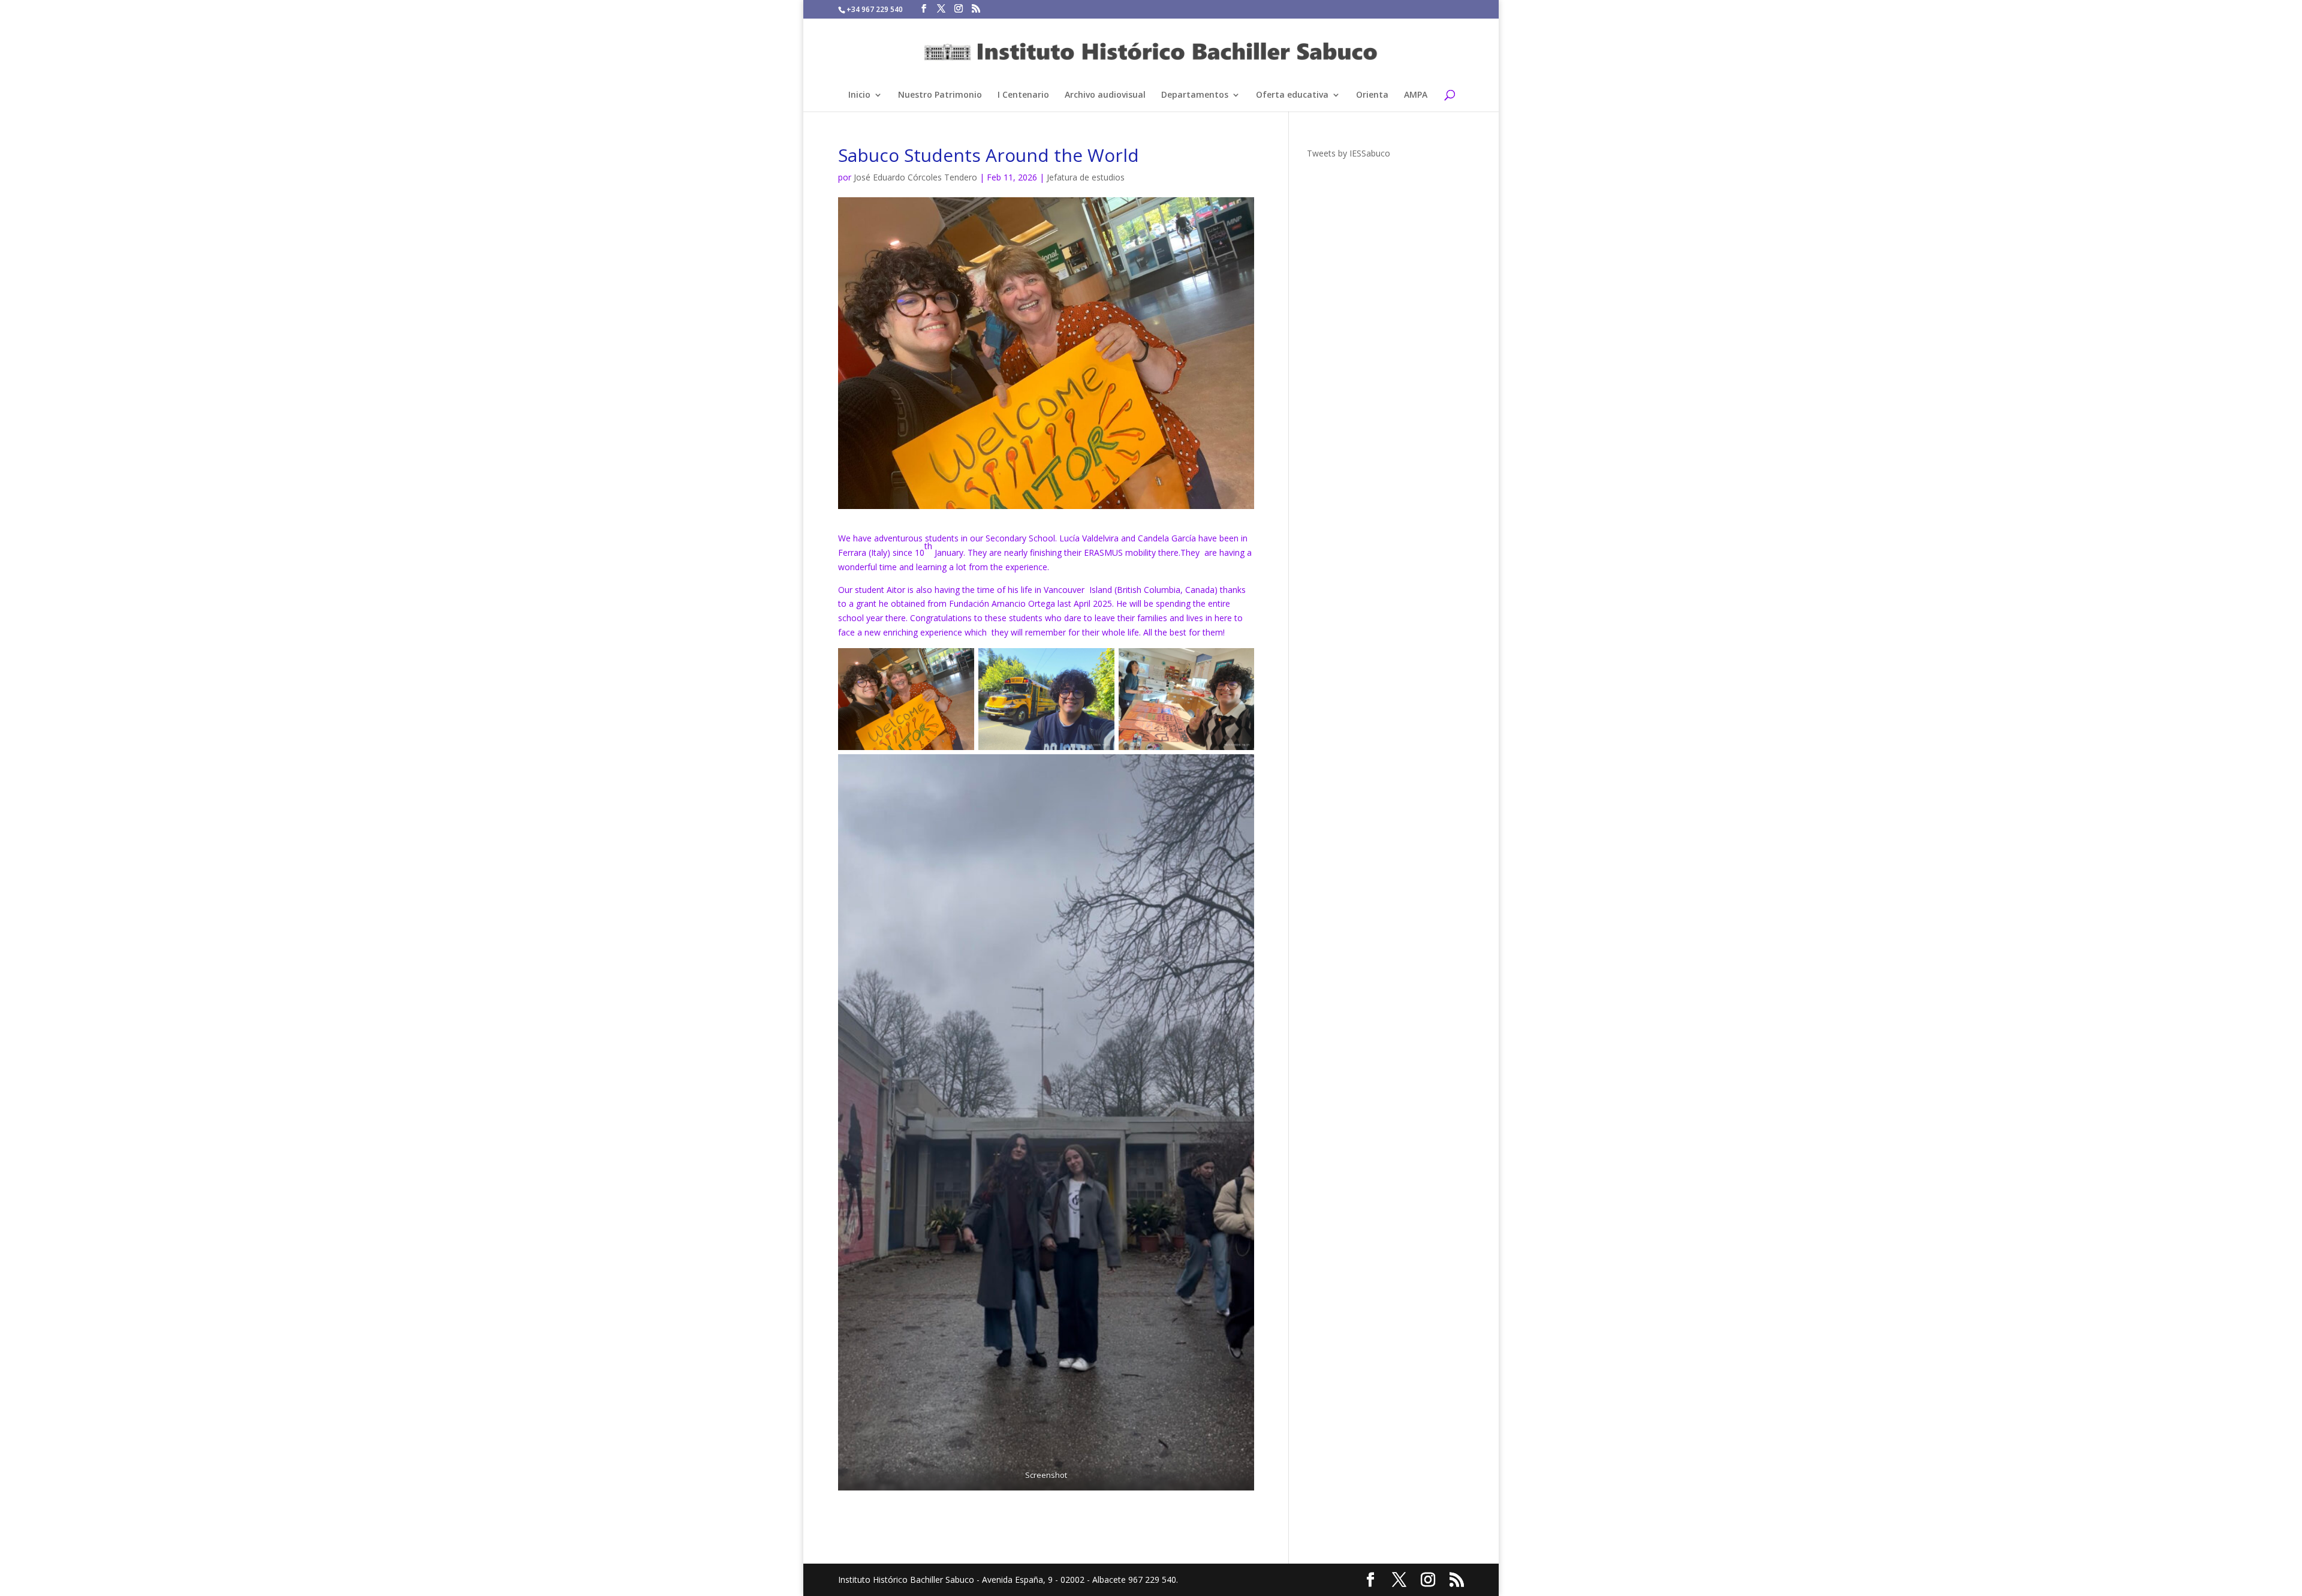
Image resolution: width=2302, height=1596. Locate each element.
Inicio (859, 95)
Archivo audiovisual (1105, 95)
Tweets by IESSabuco (1349, 153)
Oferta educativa (1292, 95)
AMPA (1416, 95)
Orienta (1372, 95)
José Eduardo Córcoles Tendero (915, 177)
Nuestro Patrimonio (940, 95)
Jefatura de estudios (1086, 177)
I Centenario (1023, 95)
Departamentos (1195, 95)
